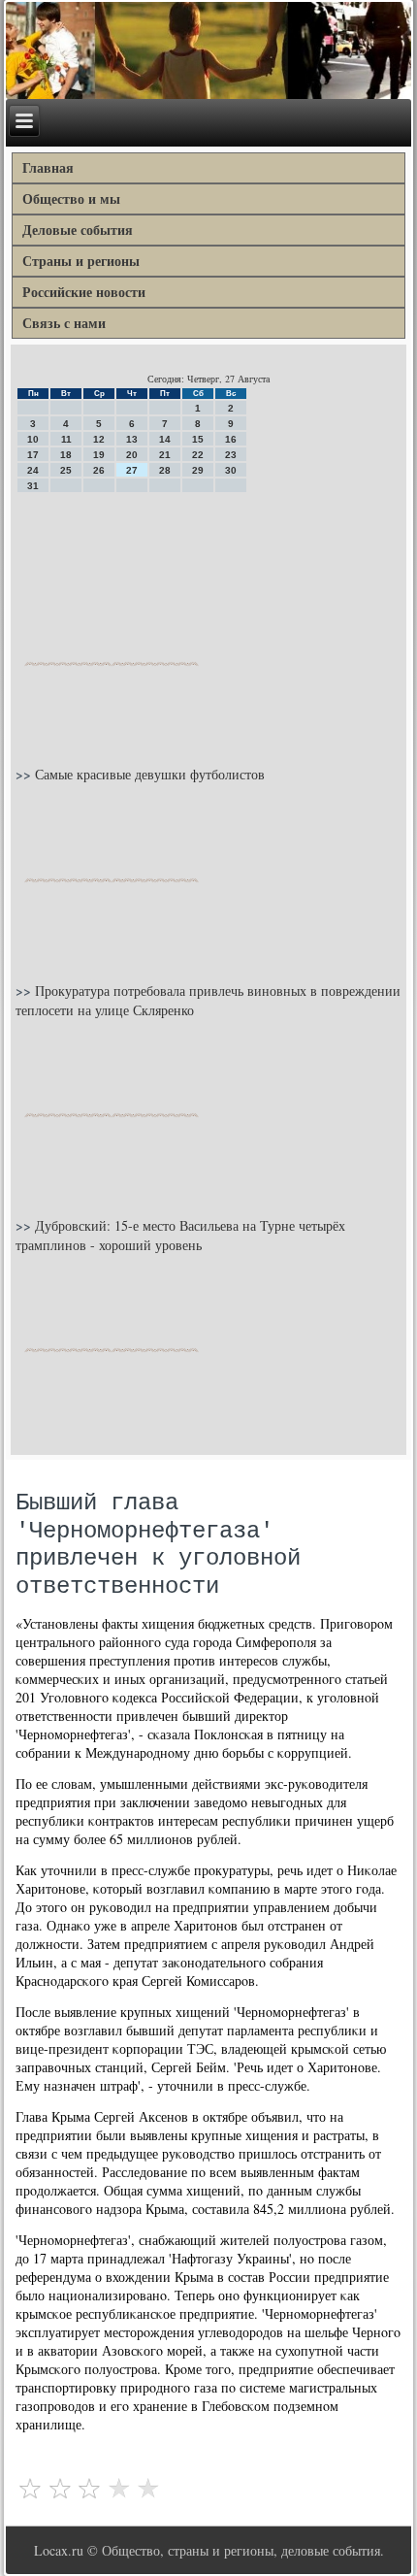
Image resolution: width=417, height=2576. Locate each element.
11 (66, 439)
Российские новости (84, 292)
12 (99, 439)
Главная (48, 167)
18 (66, 455)
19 (99, 455)
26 (99, 470)
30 (231, 470)
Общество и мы (71, 198)
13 (132, 439)
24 (33, 470)
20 (132, 455)
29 (198, 470)
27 (132, 470)
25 (66, 470)
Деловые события (78, 230)
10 (33, 439)
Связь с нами (64, 323)
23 (231, 455)
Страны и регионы (81, 261)
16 (231, 439)
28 (165, 470)
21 (165, 455)
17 (33, 455)
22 (198, 455)
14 (165, 439)
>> (25, 774)
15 (198, 439)
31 (33, 486)
